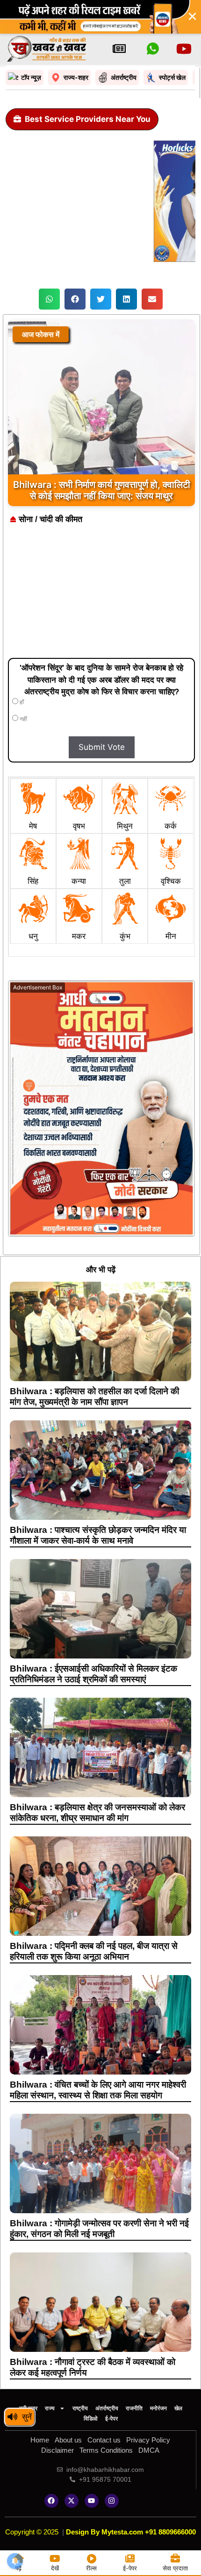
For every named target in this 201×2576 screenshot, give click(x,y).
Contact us (104, 2440)
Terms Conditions (106, 2450)
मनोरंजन (158, 2408)
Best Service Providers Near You (88, 119)
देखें (55, 2568)
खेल (178, 2408)
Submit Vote (102, 747)
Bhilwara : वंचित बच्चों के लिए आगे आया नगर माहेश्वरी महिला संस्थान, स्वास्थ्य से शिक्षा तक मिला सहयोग (98, 2090)
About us (68, 2440)
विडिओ (91, 2419)
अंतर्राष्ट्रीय (107, 2408)
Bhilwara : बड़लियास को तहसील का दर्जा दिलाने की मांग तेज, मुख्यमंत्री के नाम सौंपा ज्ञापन (94, 1397)
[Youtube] (92, 2501)
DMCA (149, 2450)
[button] (49, 299)
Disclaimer (57, 2450)
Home (40, 2440)
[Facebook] (51, 2501)
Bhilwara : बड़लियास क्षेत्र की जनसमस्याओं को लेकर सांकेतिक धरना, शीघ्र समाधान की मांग (97, 1813)
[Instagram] (112, 2501)
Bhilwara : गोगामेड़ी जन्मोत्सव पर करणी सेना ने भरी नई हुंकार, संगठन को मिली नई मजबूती (99, 2229)
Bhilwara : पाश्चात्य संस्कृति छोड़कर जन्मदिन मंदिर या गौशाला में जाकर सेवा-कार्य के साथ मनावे (98, 1535)
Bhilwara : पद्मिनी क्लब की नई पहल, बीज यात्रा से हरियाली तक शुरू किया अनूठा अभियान (94, 1951)
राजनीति (134, 2408)
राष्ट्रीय (80, 2408)
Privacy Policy (148, 2440)
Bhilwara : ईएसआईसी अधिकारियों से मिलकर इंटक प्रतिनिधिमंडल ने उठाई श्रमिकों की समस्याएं (93, 1674)
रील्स (91, 2568)
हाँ (21, 702)
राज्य (50, 2408)
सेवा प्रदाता (175, 2568)
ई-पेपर (111, 2419)
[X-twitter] (72, 2501)
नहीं (23, 719)
